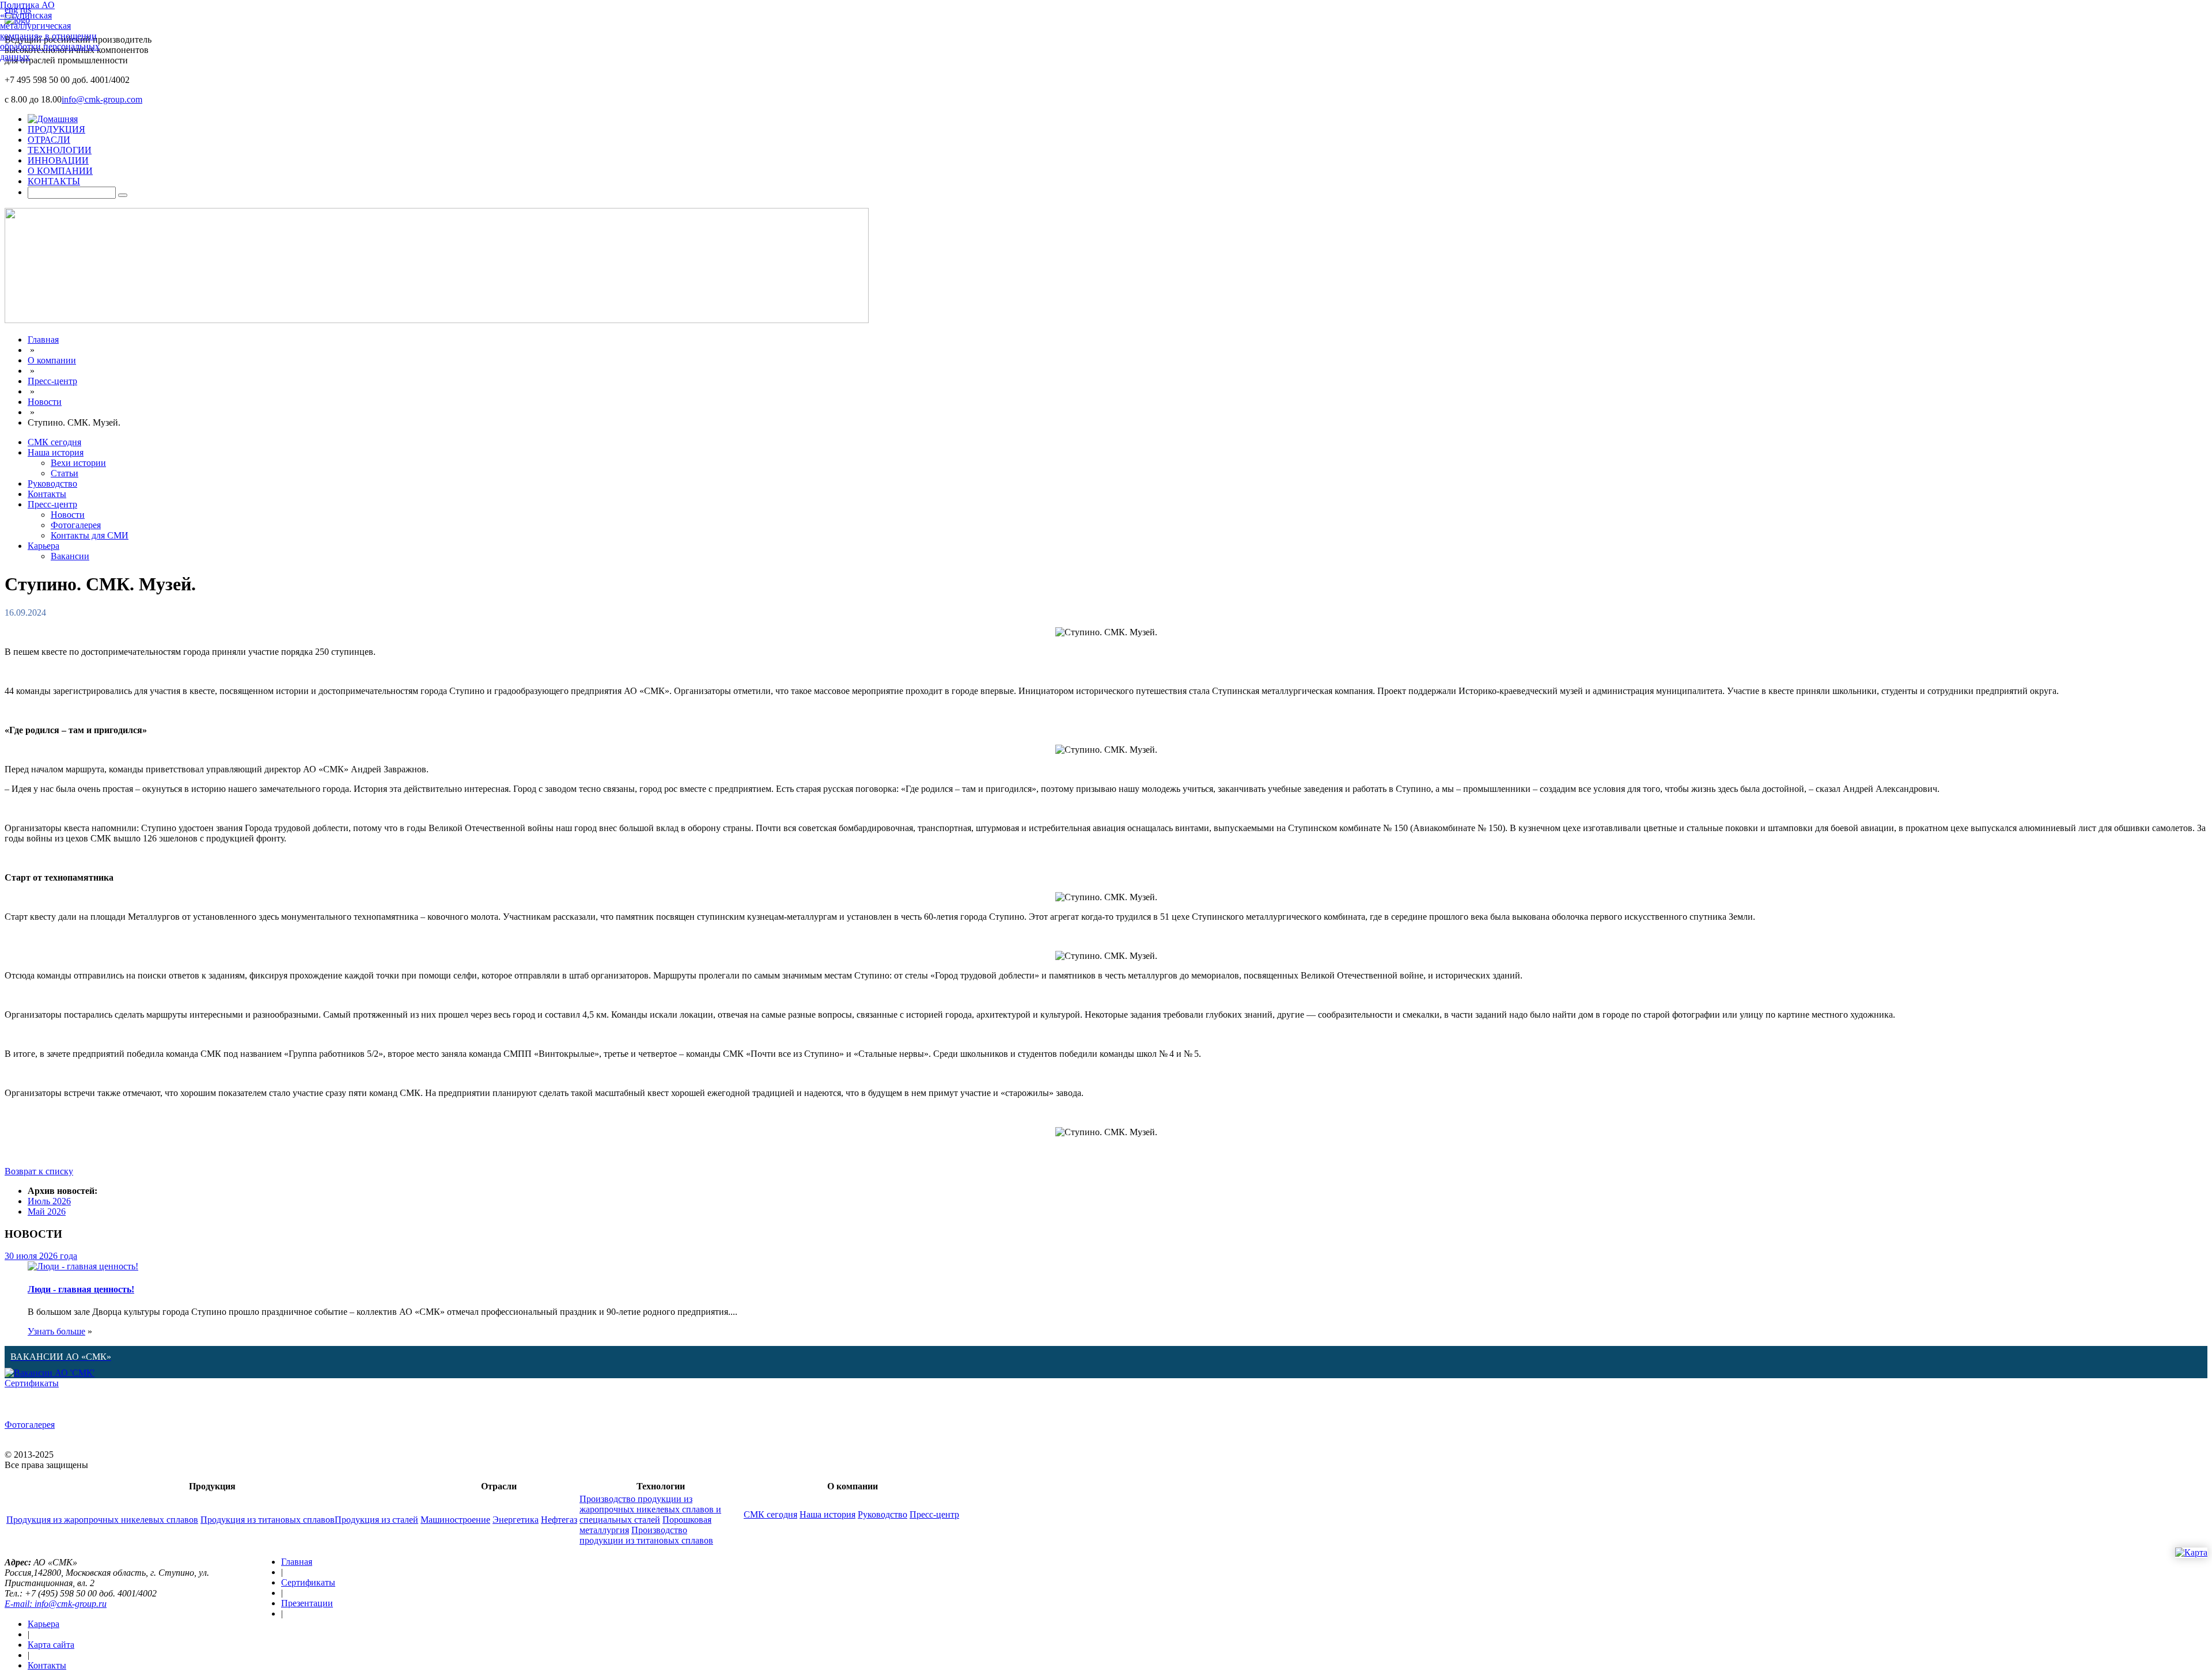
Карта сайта (51, 1645)
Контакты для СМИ (90, 535)
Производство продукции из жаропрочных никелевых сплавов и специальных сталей (650, 1509)
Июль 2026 (49, 1201)
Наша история (56, 452)
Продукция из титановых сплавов (268, 1520)
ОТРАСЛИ (49, 140)
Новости (45, 402)
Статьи (65, 473)
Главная (43, 340)
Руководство (52, 483)
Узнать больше (56, 1331)
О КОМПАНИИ (60, 171)
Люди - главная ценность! (81, 1289)
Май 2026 (47, 1211)
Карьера (43, 546)
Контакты (47, 494)
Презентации (307, 1603)
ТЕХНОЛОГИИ (60, 150)
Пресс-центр (52, 381)
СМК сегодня (54, 442)
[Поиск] (123, 195)
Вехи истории (78, 463)
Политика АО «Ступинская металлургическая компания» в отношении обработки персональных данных (50, 31)
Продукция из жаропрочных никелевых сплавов (102, 1520)
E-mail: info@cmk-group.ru (56, 1604)
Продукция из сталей (376, 1520)
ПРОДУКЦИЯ (56, 129)
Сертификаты (32, 1383)
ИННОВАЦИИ (58, 160)
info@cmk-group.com (102, 99)
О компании (52, 360)
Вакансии (70, 556)
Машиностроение (455, 1520)
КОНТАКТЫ (54, 181)
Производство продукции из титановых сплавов (646, 1535)
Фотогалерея (76, 525)
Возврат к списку (39, 1171)
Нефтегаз (559, 1520)
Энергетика (516, 1520)
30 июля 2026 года (41, 1256)
